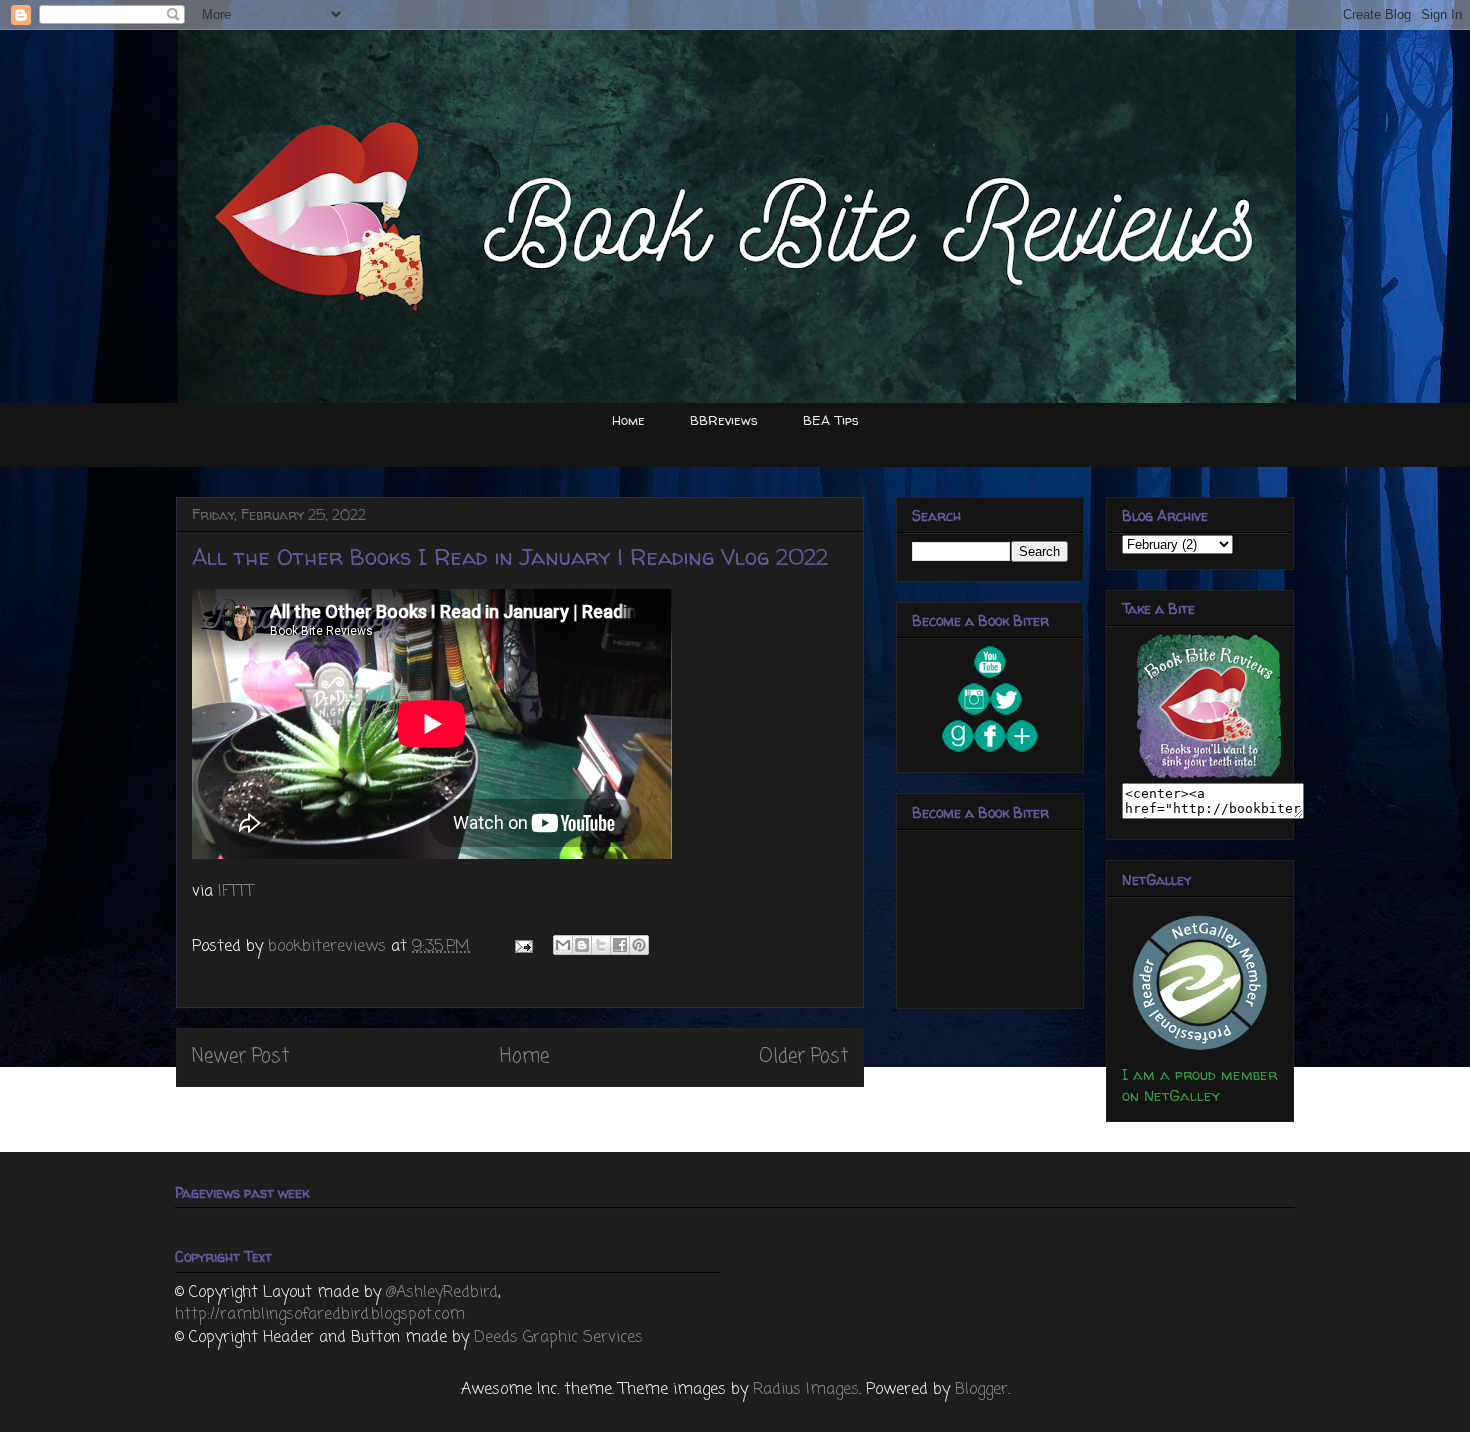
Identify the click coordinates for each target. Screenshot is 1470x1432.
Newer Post (240, 1056)
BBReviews (724, 420)
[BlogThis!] (582, 945)
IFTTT (236, 892)
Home (628, 420)
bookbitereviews (329, 947)
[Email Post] (522, 947)
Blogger (981, 1390)
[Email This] (563, 945)
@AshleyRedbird (442, 1293)
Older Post (803, 1056)
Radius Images (806, 1390)
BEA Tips (831, 420)
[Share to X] (601, 945)
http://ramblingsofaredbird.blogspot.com (320, 1315)
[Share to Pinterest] (639, 945)
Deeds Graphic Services (558, 1338)
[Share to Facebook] (620, 945)
